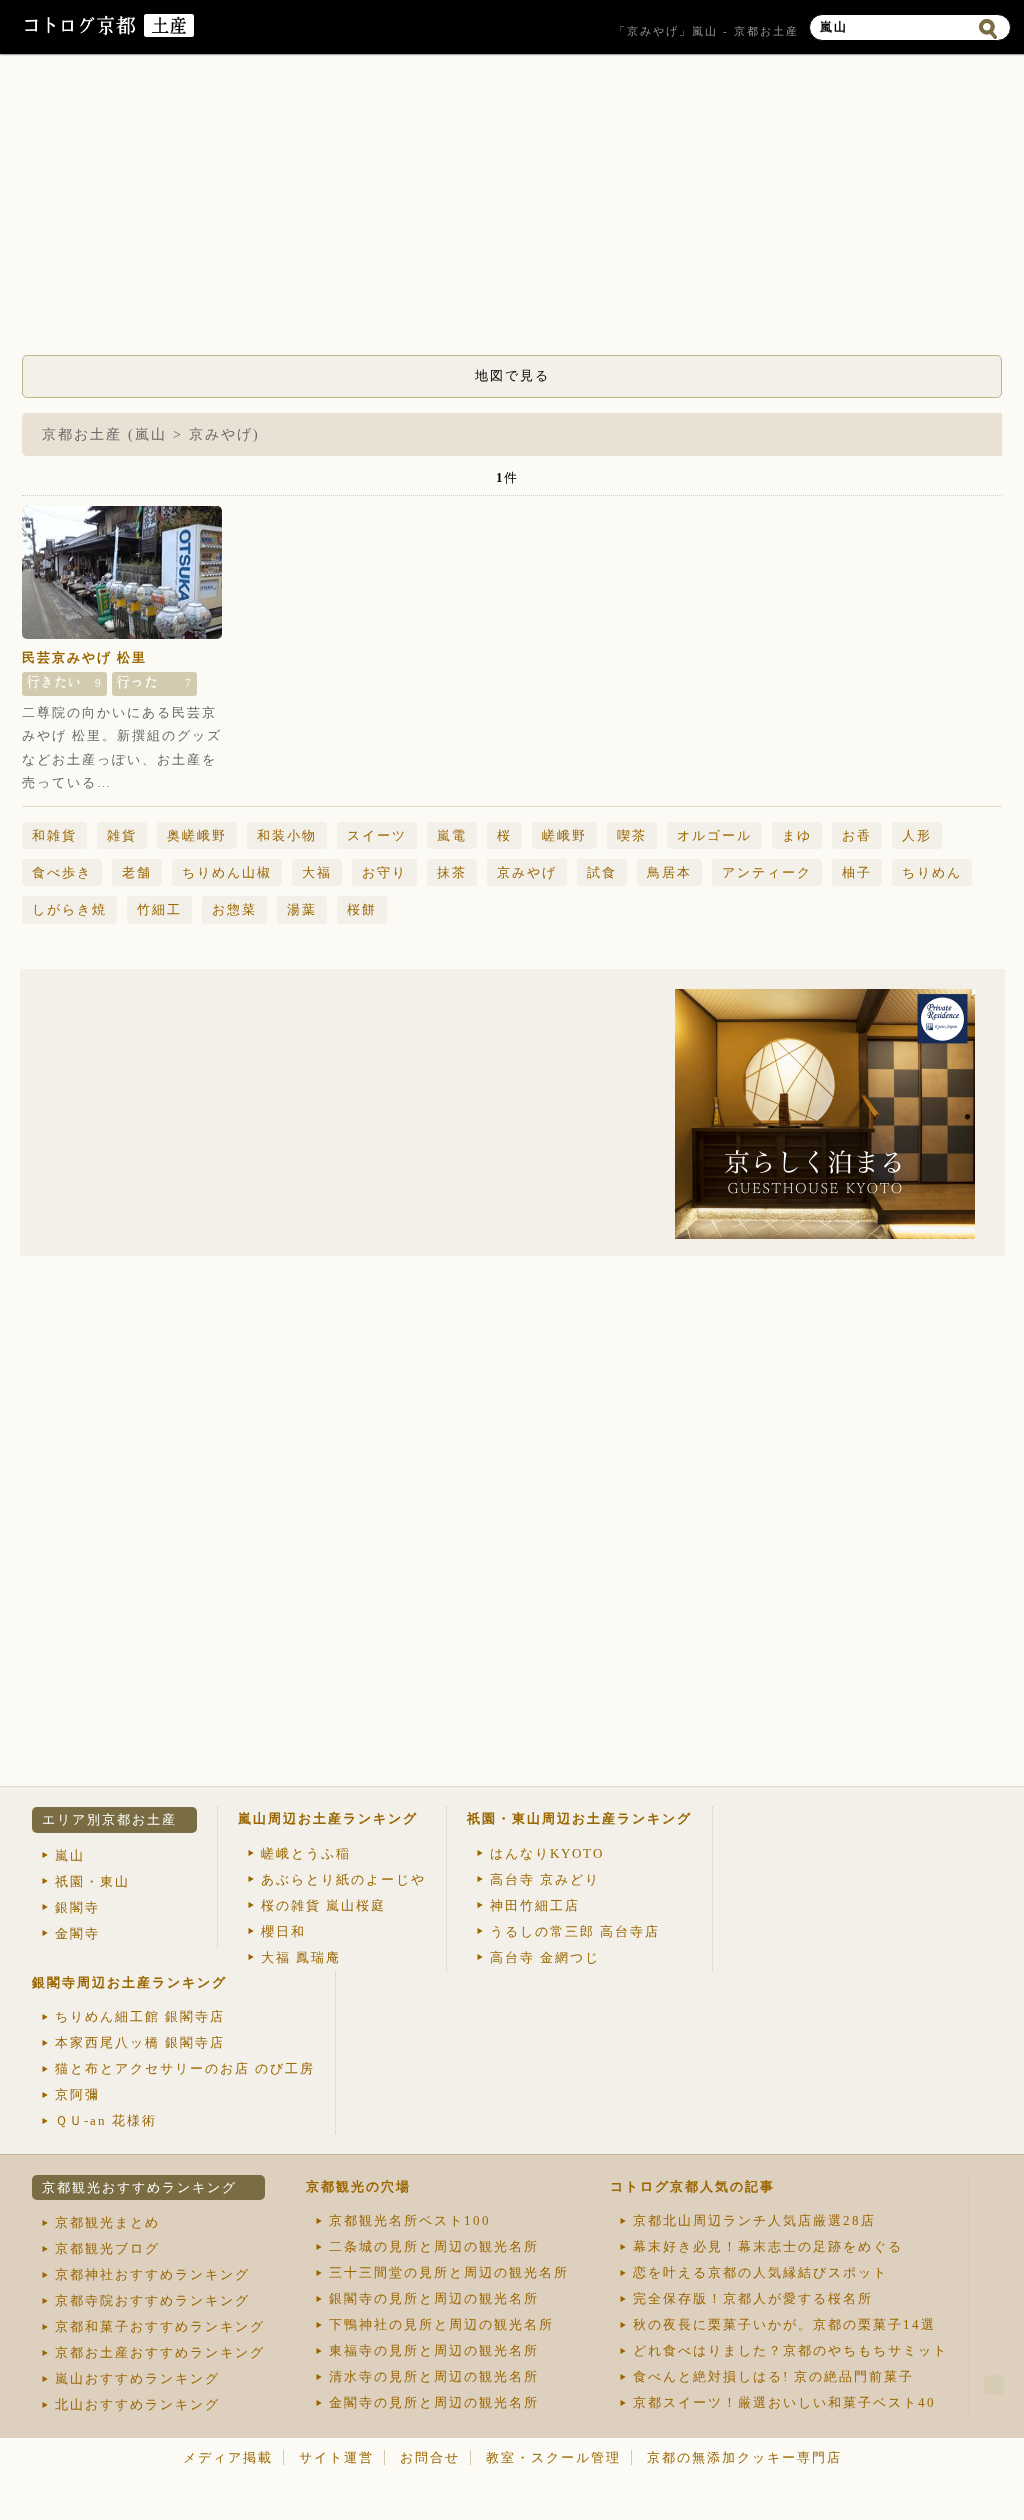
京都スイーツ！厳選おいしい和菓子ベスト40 (784, 2402)
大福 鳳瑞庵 (301, 1957)
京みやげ (527, 872)
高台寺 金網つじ (545, 1957)
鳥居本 (669, 872)
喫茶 (632, 835)
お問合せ (430, 2457)
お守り (384, 872)
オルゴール (714, 835)
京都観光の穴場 (358, 2186)
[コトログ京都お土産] (169, 32)
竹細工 (159, 909)
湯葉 (302, 909)
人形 (917, 835)
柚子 (857, 872)
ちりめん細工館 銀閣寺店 (140, 2016)
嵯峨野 (564, 835)
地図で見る (512, 375)
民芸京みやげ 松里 (84, 657)
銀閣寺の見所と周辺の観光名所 (434, 2298)
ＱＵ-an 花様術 (106, 2120)
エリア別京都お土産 (109, 1819)
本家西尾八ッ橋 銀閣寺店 (140, 2042)
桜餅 (362, 909)
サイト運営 (336, 2457)
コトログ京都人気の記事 (692, 2186)
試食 (602, 872)
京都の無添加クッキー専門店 (744, 2457)
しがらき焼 (69, 909)
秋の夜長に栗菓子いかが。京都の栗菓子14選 (784, 2324)
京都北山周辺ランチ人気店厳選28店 (754, 2220)
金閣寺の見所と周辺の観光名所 (434, 2402)
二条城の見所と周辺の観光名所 (434, 2246)
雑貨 (122, 835)
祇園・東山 (92, 1881)
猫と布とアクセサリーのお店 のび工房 (185, 2068)
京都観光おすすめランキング (139, 2187)
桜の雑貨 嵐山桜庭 (323, 1905)
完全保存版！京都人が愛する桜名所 (753, 2298)
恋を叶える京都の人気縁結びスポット (760, 2272)
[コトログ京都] (82, 32)
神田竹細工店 (535, 1905)
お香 (857, 835)
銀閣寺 (77, 1907)
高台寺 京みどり (545, 1879)
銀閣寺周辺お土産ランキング (129, 1982)
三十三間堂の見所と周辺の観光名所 (449, 2272)
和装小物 (287, 835)
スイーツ (377, 835)
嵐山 (70, 1855)
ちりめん (932, 872)
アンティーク (767, 872)
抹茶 (452, 872)
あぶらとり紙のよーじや (343, 1879)
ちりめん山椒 (227, 872)
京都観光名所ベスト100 (410, 2220)
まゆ (797, 835)
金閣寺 (77, 1933)
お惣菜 (234, 909)
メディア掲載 (228, 2457)
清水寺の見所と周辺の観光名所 (434, 2376)
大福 (317, 872)
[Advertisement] (512, 210)
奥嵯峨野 (197, 835)
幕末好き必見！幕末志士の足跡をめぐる (768, 2246)
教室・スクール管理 (553, 2457)
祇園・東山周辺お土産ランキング (579, 1818)
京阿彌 (77, 2094)
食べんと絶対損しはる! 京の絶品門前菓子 (773, 2376)
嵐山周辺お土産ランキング (328, 1818)
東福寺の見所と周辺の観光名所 (434, 2350)
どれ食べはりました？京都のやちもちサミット (790, 2350)
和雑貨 (54, 835)
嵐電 (452, 835)
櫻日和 (283, 1931)
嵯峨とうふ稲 (306, 1853)
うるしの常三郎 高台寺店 (575, 1931)
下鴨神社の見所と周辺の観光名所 (441, 2324)
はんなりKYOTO (547, 1853)
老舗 (137, 872)
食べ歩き (62, 872)
